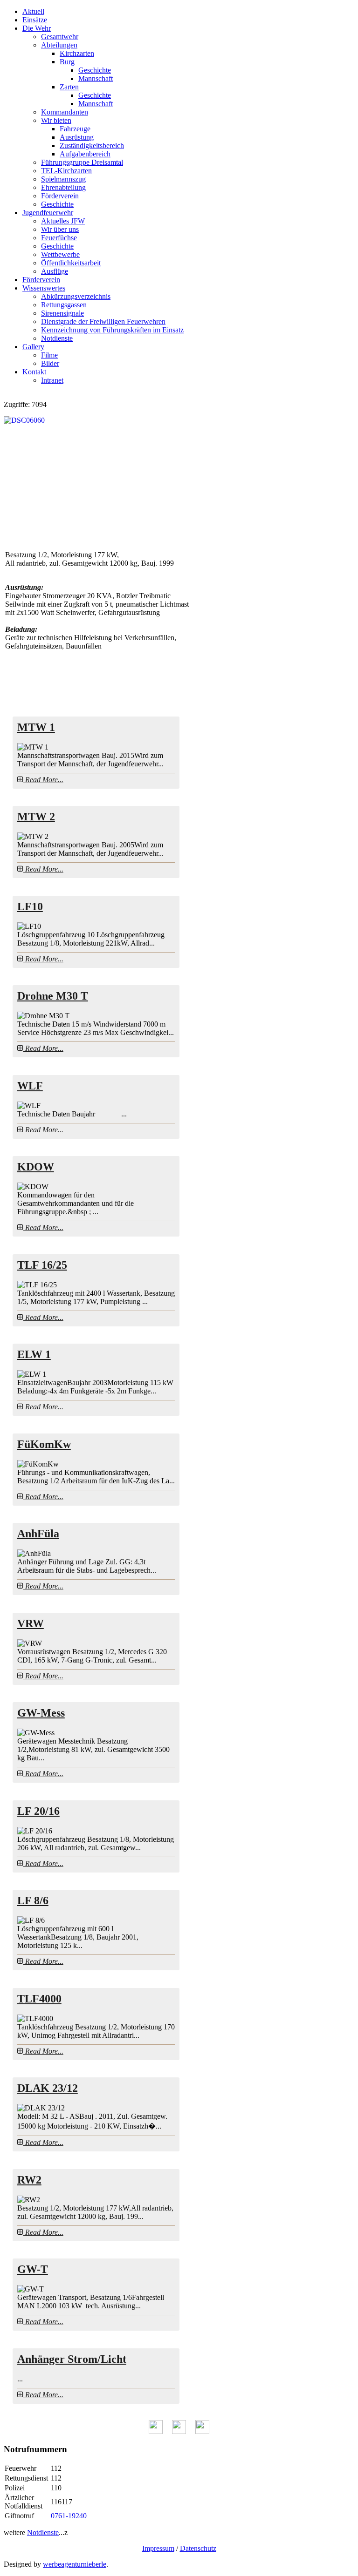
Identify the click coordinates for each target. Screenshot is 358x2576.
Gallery (33, 347)
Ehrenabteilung (63, 187)
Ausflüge (55, 271)
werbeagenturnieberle (75, 2564)
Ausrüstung (77, 137)
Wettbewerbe (60, 254)
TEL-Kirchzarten (66, 171)
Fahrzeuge (75, 129)
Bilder (50, 363)
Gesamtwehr (60, 37)
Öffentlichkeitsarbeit (71, 263)
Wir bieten (56, 120)
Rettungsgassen (64, 305)
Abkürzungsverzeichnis (76, 296)
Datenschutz (198, 2548)
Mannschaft (96, 78)
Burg (67, 62)
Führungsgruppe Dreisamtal (82, 162)
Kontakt (34, 372)
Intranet (52, 380)
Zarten (69, 87)
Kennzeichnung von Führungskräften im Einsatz (112, 330)
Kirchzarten (77, 53)
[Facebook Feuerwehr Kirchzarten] (156, 2431)
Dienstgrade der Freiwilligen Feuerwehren (103, 321)
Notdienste (57, 338)
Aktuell (33, 11)
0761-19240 (69, 2516)
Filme (49, 355)
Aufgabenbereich (85, 154)
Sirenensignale (62, 313)
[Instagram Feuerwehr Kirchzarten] (202, 2431)
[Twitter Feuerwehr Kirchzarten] (179, 2431)
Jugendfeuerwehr (48, 213)
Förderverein (60, 196)
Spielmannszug (63, 179)
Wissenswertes (44, 288)
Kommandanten (65, 112)
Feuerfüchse (59, 238)
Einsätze (35, 20)
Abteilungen (59, 45)
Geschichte (95, 70)
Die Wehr (37, 28)
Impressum (158, 2548)
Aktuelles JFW (63, 221)
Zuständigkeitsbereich (92, 145)
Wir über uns (60, 229)
